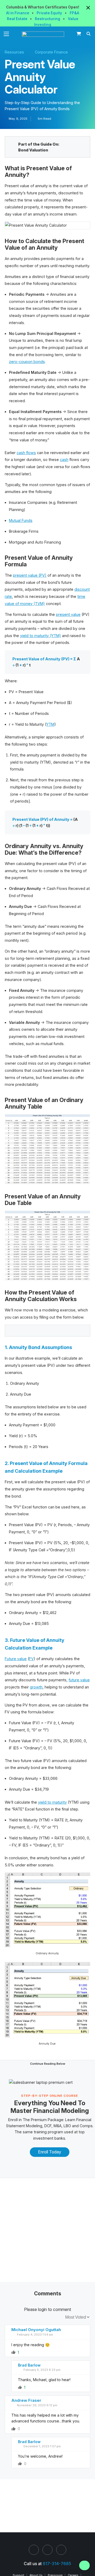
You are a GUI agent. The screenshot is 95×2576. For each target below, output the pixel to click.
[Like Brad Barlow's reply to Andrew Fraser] (20, 2464)
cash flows (26, 453)
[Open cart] (79, 34)
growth (36, 1687)
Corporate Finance (51, 52)
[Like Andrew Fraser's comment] (13, 2429)
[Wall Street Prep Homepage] (44, 34)
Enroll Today (50, 2152)
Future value (16, 1659)
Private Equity (50, 13)
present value (68, 614)
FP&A (74, 13)
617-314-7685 (57, 2564)
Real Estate (18, 19)
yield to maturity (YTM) (41, 636)
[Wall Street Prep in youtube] (61, 2550)
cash (64, 460)
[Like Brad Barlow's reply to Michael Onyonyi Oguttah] (20, 2387)
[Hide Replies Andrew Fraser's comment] (82, 2429)
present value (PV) (30, 575)
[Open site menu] (6, 34)
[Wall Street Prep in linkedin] (34, 2550)
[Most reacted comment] (53, 2317)
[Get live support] (84, 2565)
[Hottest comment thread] (60, 2317)
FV (31, 1659)
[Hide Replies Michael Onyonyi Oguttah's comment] (82, 2352)
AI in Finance (18, 13)
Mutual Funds (21, 520)
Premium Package (47, 2120)
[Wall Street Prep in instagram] (47, 2550)
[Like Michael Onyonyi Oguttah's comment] (13, 2352)
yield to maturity (52, 1802)
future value (79, 1680)
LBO (67, 2126)
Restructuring (48, 19)
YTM (50, 724)
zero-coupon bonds (27, 362)
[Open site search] (89, 34)
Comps (86, 2126)
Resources (14, 52)
